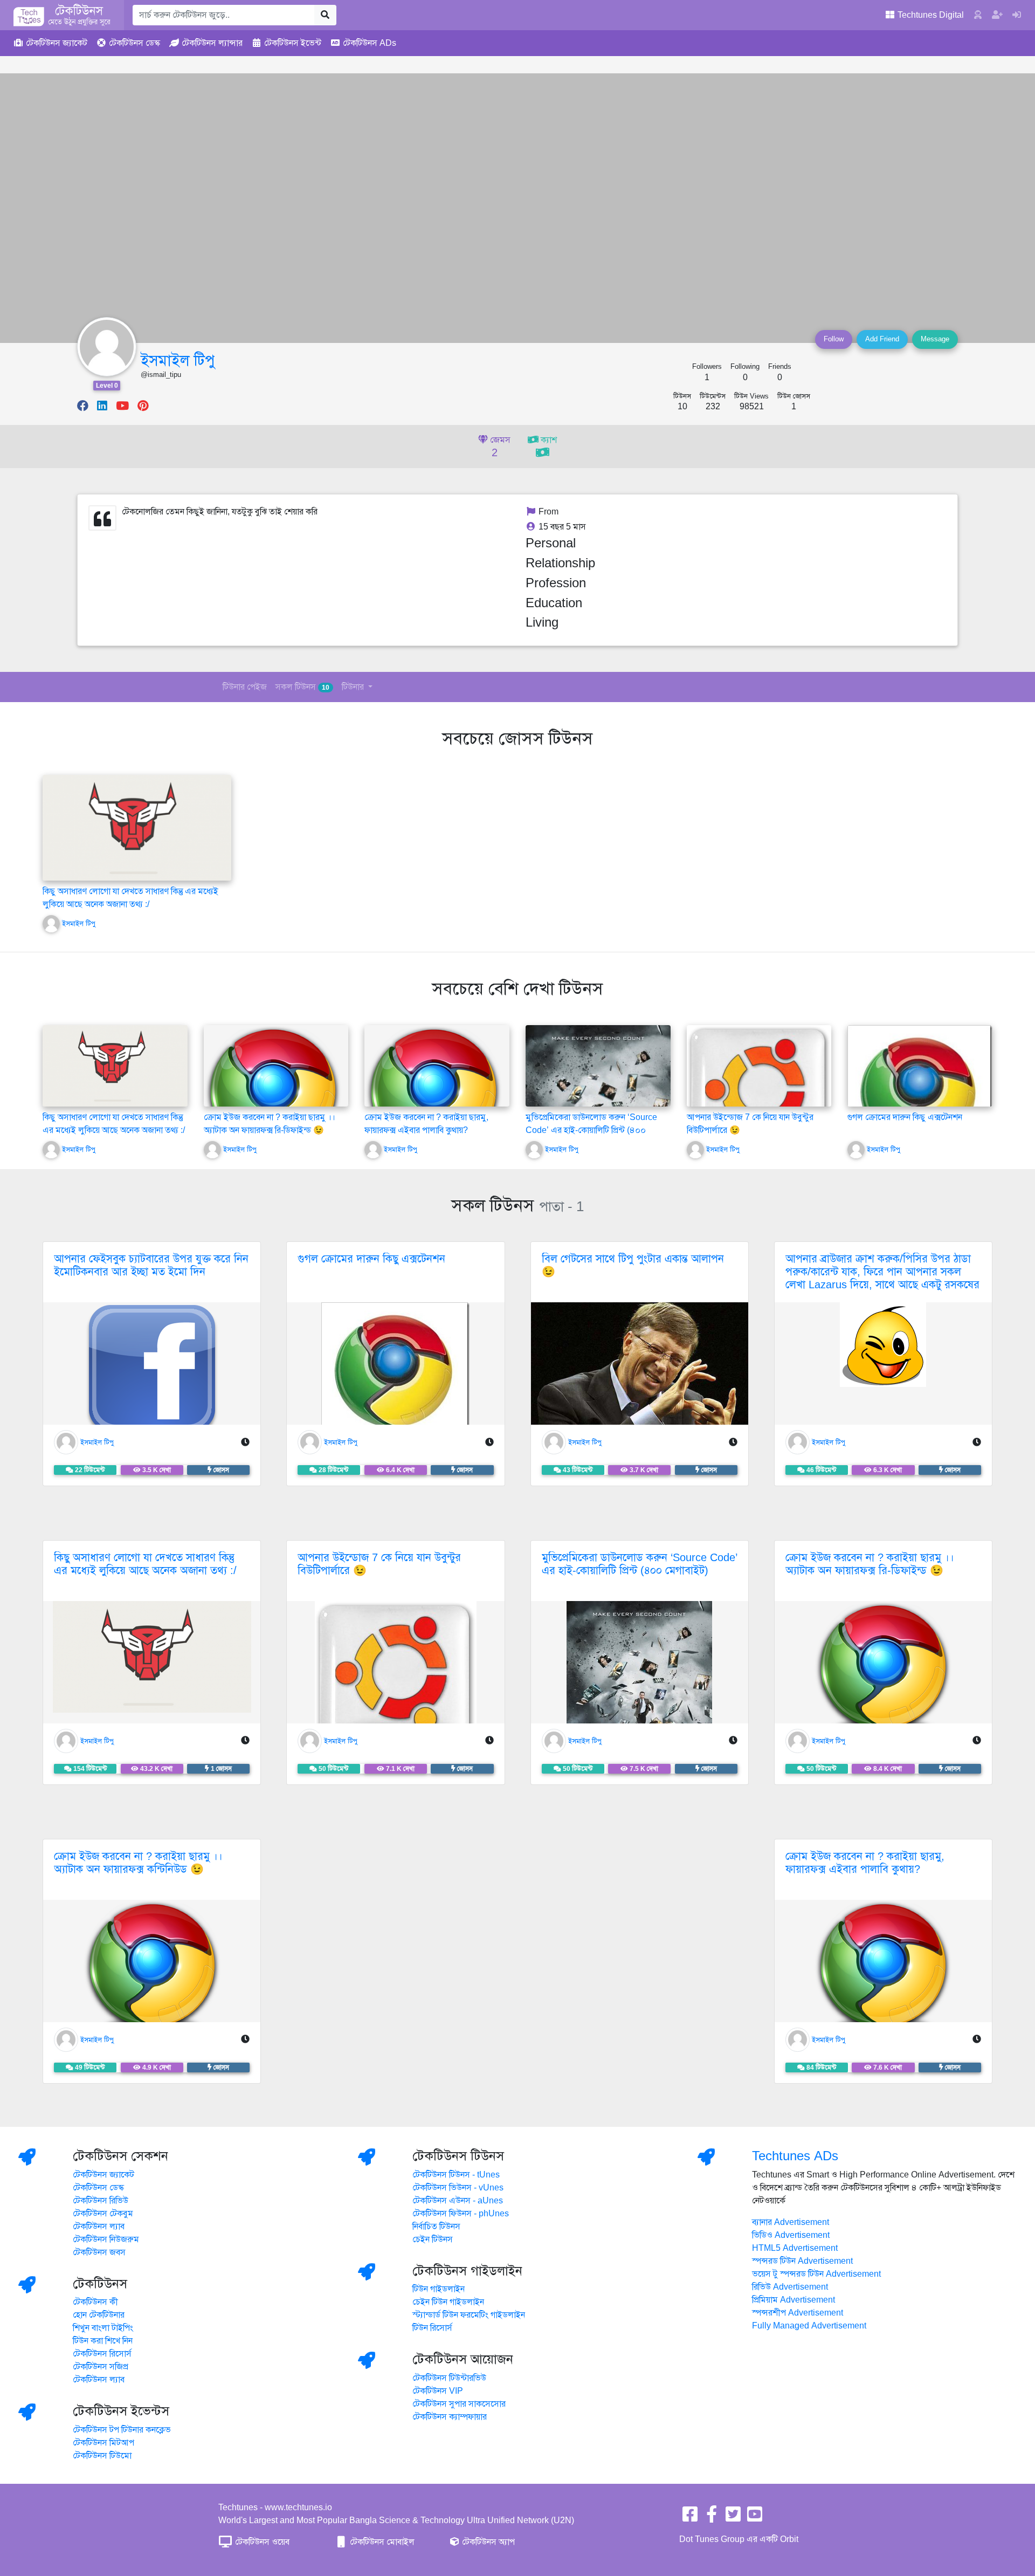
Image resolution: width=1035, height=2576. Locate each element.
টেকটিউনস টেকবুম (103, 2214)
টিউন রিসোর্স (432, 2328)
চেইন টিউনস (433, 2240)
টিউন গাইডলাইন (439, 2289)
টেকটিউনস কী (95, 2302)
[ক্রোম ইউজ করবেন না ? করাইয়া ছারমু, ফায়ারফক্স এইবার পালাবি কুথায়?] (433, 1094)
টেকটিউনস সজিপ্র (101, 2367)
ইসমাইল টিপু (178, 360)
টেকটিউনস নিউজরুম (106, 2240)
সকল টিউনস (302, 687)
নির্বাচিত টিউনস (436, 2227)
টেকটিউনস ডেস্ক (98, 2188)
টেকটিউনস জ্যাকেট (103, 2175)
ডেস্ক (134, 43)
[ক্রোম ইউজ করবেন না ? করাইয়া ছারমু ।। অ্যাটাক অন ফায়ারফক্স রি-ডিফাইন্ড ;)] (273, 1094)
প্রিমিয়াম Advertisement (793, 2300)
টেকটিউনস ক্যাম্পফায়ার (450, 2417)
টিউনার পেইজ (245, 687)
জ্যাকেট (57, 43)
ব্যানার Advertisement (791, 2222)
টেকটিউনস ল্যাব (99, 2227)
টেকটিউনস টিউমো (102, 2456)
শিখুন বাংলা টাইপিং (103, 2328)
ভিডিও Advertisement (791, 2235)
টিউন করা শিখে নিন (103, 2341)
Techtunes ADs (795, 2156)
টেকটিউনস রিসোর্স (102, 2354)
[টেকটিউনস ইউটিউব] (755, 2518)
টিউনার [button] (354, 687)
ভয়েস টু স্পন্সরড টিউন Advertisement (816, 2274)
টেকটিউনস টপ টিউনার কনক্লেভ (122, 2430)
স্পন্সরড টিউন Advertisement (802, 2261)
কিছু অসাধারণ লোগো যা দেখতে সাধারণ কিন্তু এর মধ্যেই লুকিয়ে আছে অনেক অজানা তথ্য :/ (145, 1564)
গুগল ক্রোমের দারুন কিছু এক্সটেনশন (905, 1117)
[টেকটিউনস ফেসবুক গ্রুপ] (712, 2518)
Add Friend (882, 339)
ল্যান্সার (212, 43)
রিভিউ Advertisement (790, 2287)
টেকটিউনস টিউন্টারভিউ (449, 2378)
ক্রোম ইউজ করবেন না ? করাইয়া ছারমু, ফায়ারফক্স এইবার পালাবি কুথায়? (865, 1863)
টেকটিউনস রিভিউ (101, 2201)
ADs (370, 43)
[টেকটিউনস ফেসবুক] (690, 2518)
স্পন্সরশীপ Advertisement (798, 2313)
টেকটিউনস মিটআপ (103, 2443)
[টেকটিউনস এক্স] (733, 2518)
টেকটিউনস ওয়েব (261, 2542)
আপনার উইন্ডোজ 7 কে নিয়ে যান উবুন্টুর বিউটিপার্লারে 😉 (379, 1564)
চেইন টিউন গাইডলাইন (448, 2302)
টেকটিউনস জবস (99, 2252)
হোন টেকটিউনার (99, 2315)
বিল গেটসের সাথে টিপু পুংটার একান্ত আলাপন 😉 (633, 1265)
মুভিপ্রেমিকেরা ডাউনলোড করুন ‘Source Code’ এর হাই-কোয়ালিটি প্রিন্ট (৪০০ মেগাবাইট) (591, 1130)
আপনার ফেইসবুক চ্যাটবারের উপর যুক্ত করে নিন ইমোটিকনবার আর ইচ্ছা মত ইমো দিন (151, 1265)
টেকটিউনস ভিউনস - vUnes (458, 2188)
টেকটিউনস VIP (438, 2391)
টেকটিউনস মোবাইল (381, 2542)
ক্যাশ (548, 440)
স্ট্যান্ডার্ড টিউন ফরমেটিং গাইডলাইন (469, 2315)
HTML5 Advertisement (795, 2248)
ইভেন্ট (293, 43)
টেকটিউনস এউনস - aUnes (458, 2201)
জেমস (499, 447)
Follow (834, 339)
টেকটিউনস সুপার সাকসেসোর (459, 2404)
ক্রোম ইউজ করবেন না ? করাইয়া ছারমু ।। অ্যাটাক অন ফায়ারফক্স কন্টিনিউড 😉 (138, 1863)
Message (935, 339)
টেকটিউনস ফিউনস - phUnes (461, 2214)
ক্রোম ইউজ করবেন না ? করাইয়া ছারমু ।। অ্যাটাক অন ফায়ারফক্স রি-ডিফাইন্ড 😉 (870, 1564)
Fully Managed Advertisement (809, 2326)
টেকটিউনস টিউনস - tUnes (456, 2175)
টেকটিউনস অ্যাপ (487, 2542)
